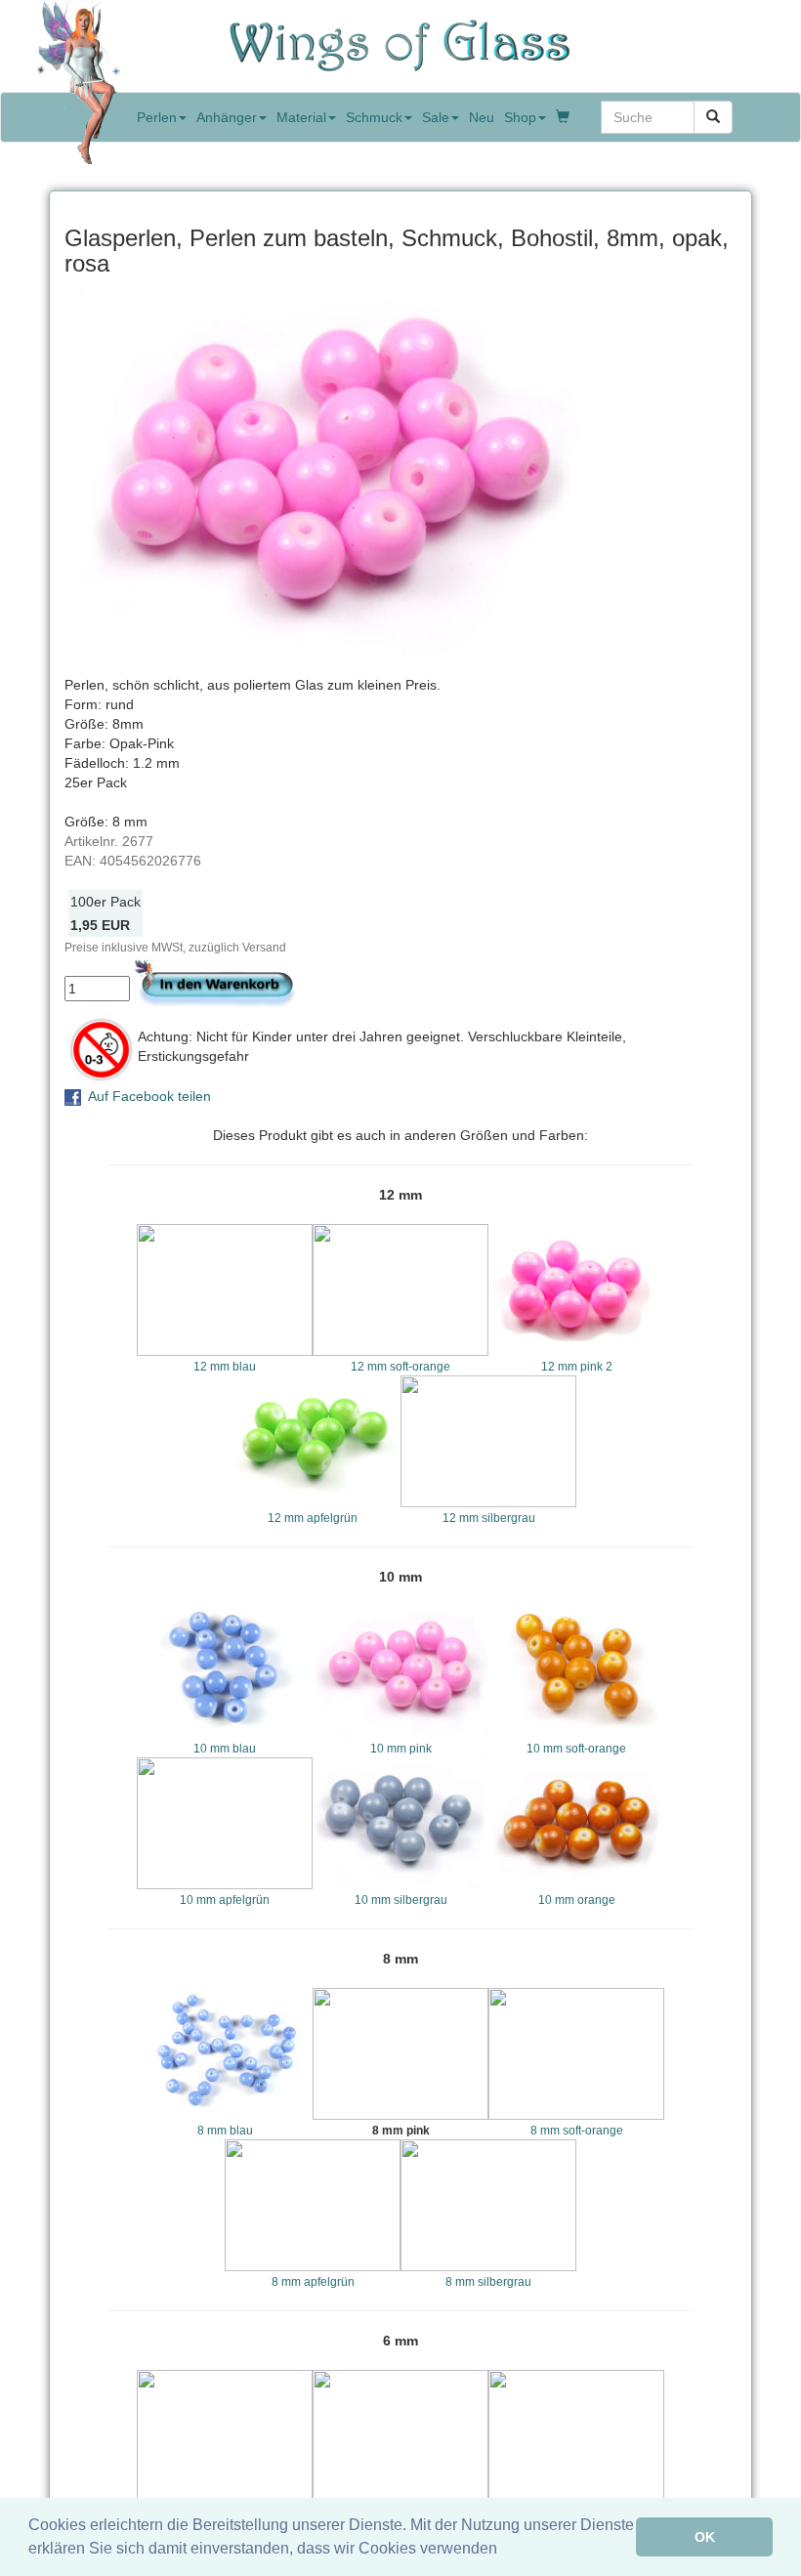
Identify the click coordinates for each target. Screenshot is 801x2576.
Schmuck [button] (374, 117)
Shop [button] (520, 117)
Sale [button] (436, 117)
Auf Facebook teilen (149, 1096)
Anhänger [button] (227, 117)
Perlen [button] (157, 117)
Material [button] (301, 117)
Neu (482, 117)
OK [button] (705, 2537)
